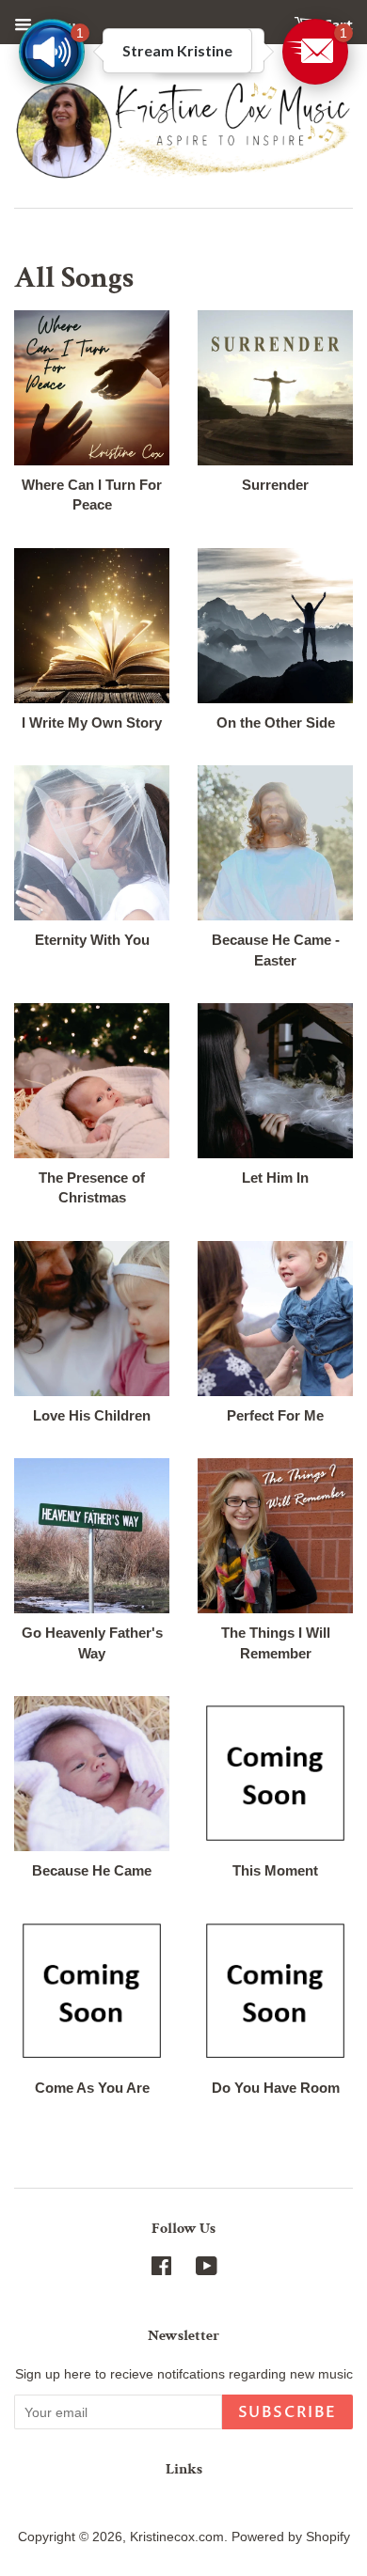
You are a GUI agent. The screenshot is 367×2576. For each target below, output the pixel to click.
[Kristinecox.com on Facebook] (161, 2270)
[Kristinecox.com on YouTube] (207, 2270)
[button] (315, 52)
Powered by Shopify (291, 2537)
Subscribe (287, 2412)
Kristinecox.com (177, 2537)
